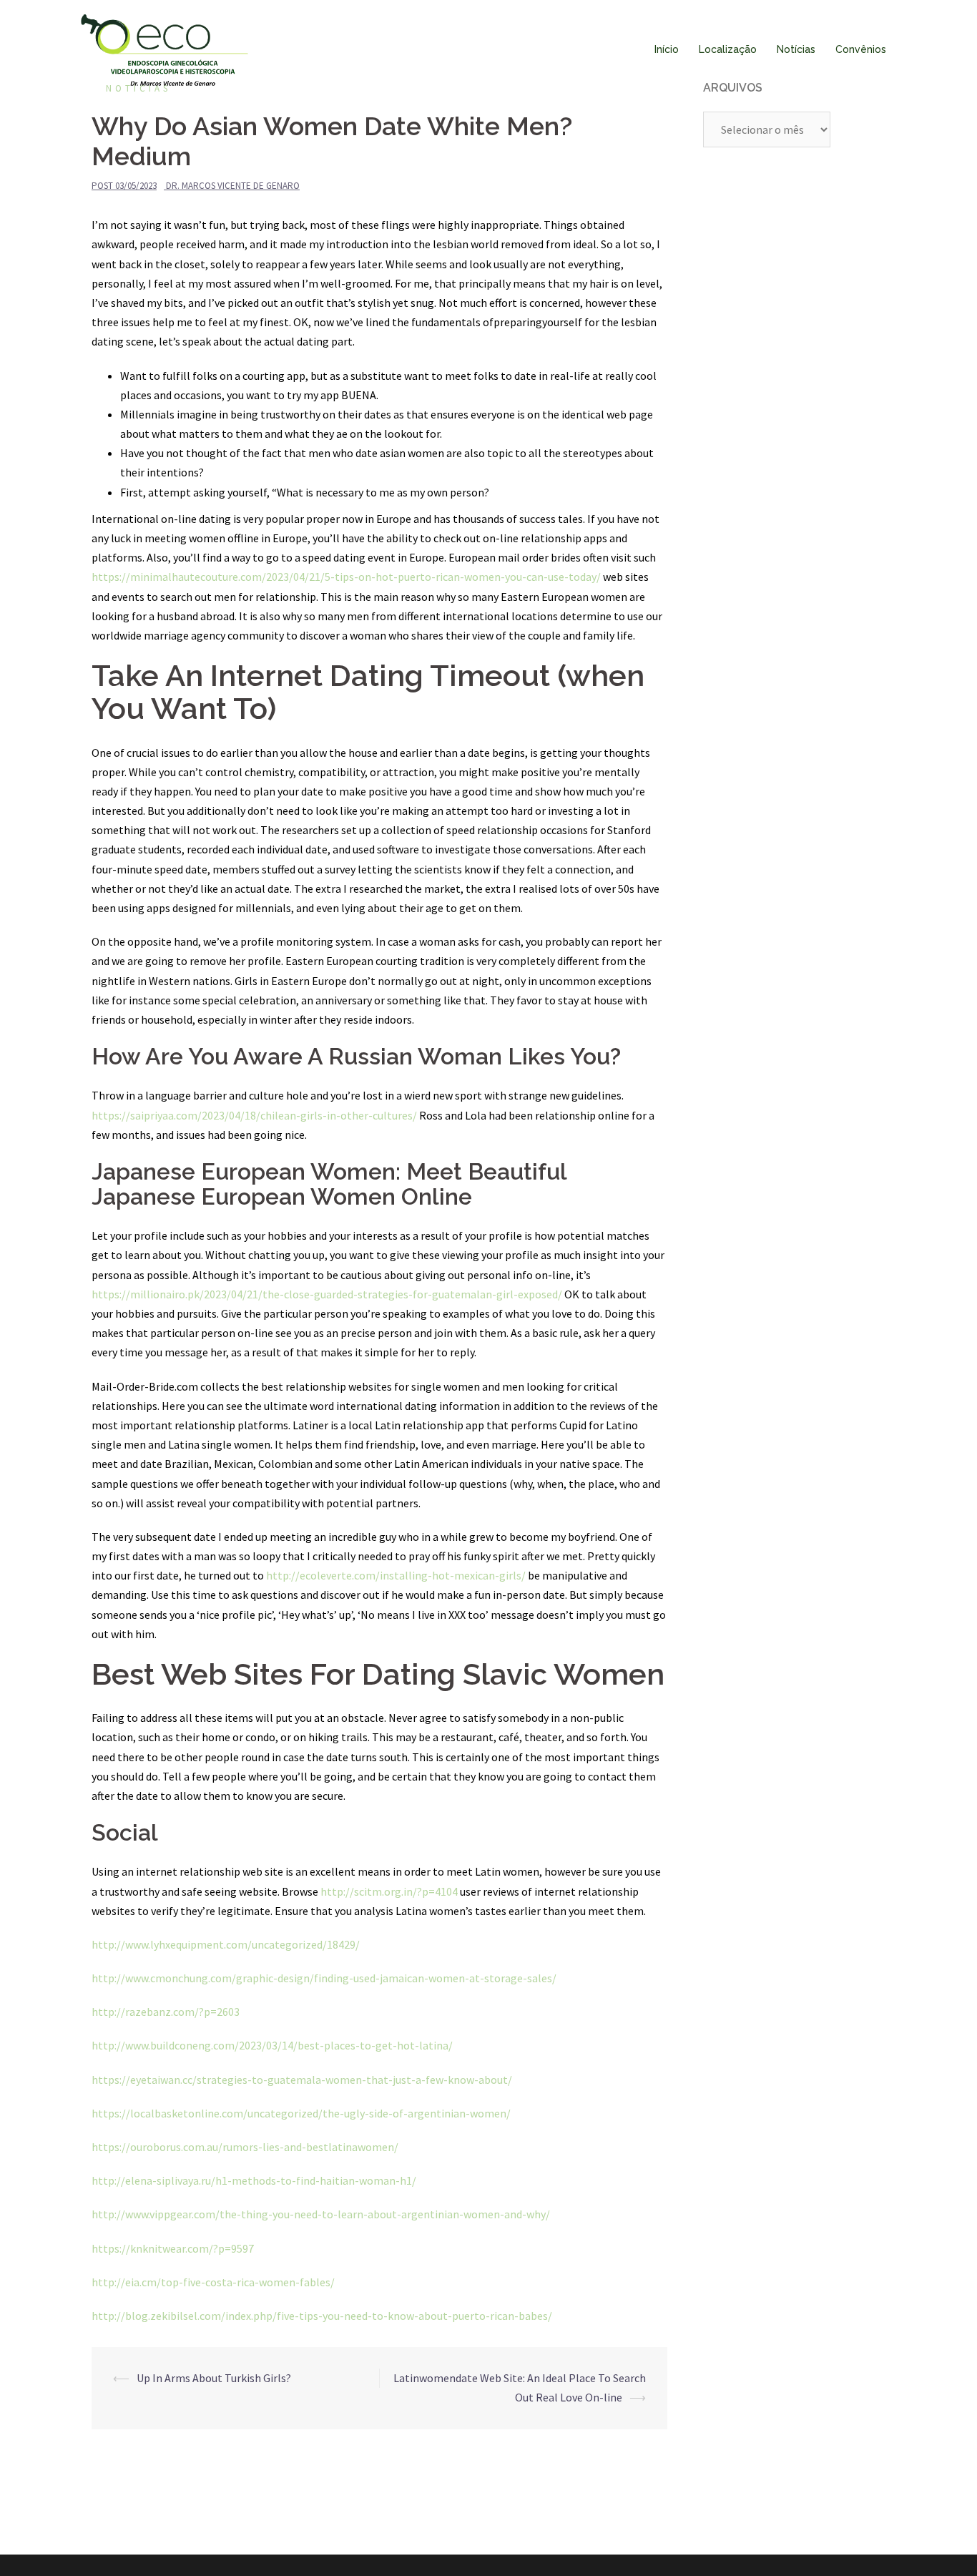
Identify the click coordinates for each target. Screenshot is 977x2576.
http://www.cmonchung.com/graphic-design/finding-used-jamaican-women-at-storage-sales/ (324, 1978)
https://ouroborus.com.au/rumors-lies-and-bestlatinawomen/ (245, 2147)
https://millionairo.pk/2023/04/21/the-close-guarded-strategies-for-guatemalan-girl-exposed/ (327, 1294)
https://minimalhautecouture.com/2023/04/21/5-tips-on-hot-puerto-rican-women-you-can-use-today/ (346, 577)
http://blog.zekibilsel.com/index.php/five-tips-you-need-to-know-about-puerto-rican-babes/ (322, 2316)
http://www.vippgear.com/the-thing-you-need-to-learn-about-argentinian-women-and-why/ (321, 2214)
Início (667, 49)
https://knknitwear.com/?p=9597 (173, 2248)
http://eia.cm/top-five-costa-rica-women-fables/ (213, 2282)
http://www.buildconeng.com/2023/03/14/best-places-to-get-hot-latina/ (272, 2045)
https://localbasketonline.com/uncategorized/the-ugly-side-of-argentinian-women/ (301, 2113)
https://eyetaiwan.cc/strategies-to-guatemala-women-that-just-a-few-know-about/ (302, 2080)
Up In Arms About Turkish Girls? (214, 2378)
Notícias (796, 49)
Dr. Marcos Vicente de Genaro (233, 186)
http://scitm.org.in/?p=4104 (389, 1891)
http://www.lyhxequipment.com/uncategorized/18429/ (226, 1944)
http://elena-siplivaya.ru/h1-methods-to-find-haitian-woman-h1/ (254, 2180)
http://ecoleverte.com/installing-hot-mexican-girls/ (396, 1575)
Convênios (861, 49)
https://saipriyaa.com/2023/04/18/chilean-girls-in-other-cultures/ (254, 1115)
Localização (728, 49)
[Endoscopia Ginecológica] (165, 49)
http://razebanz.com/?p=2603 (166, 2012)
